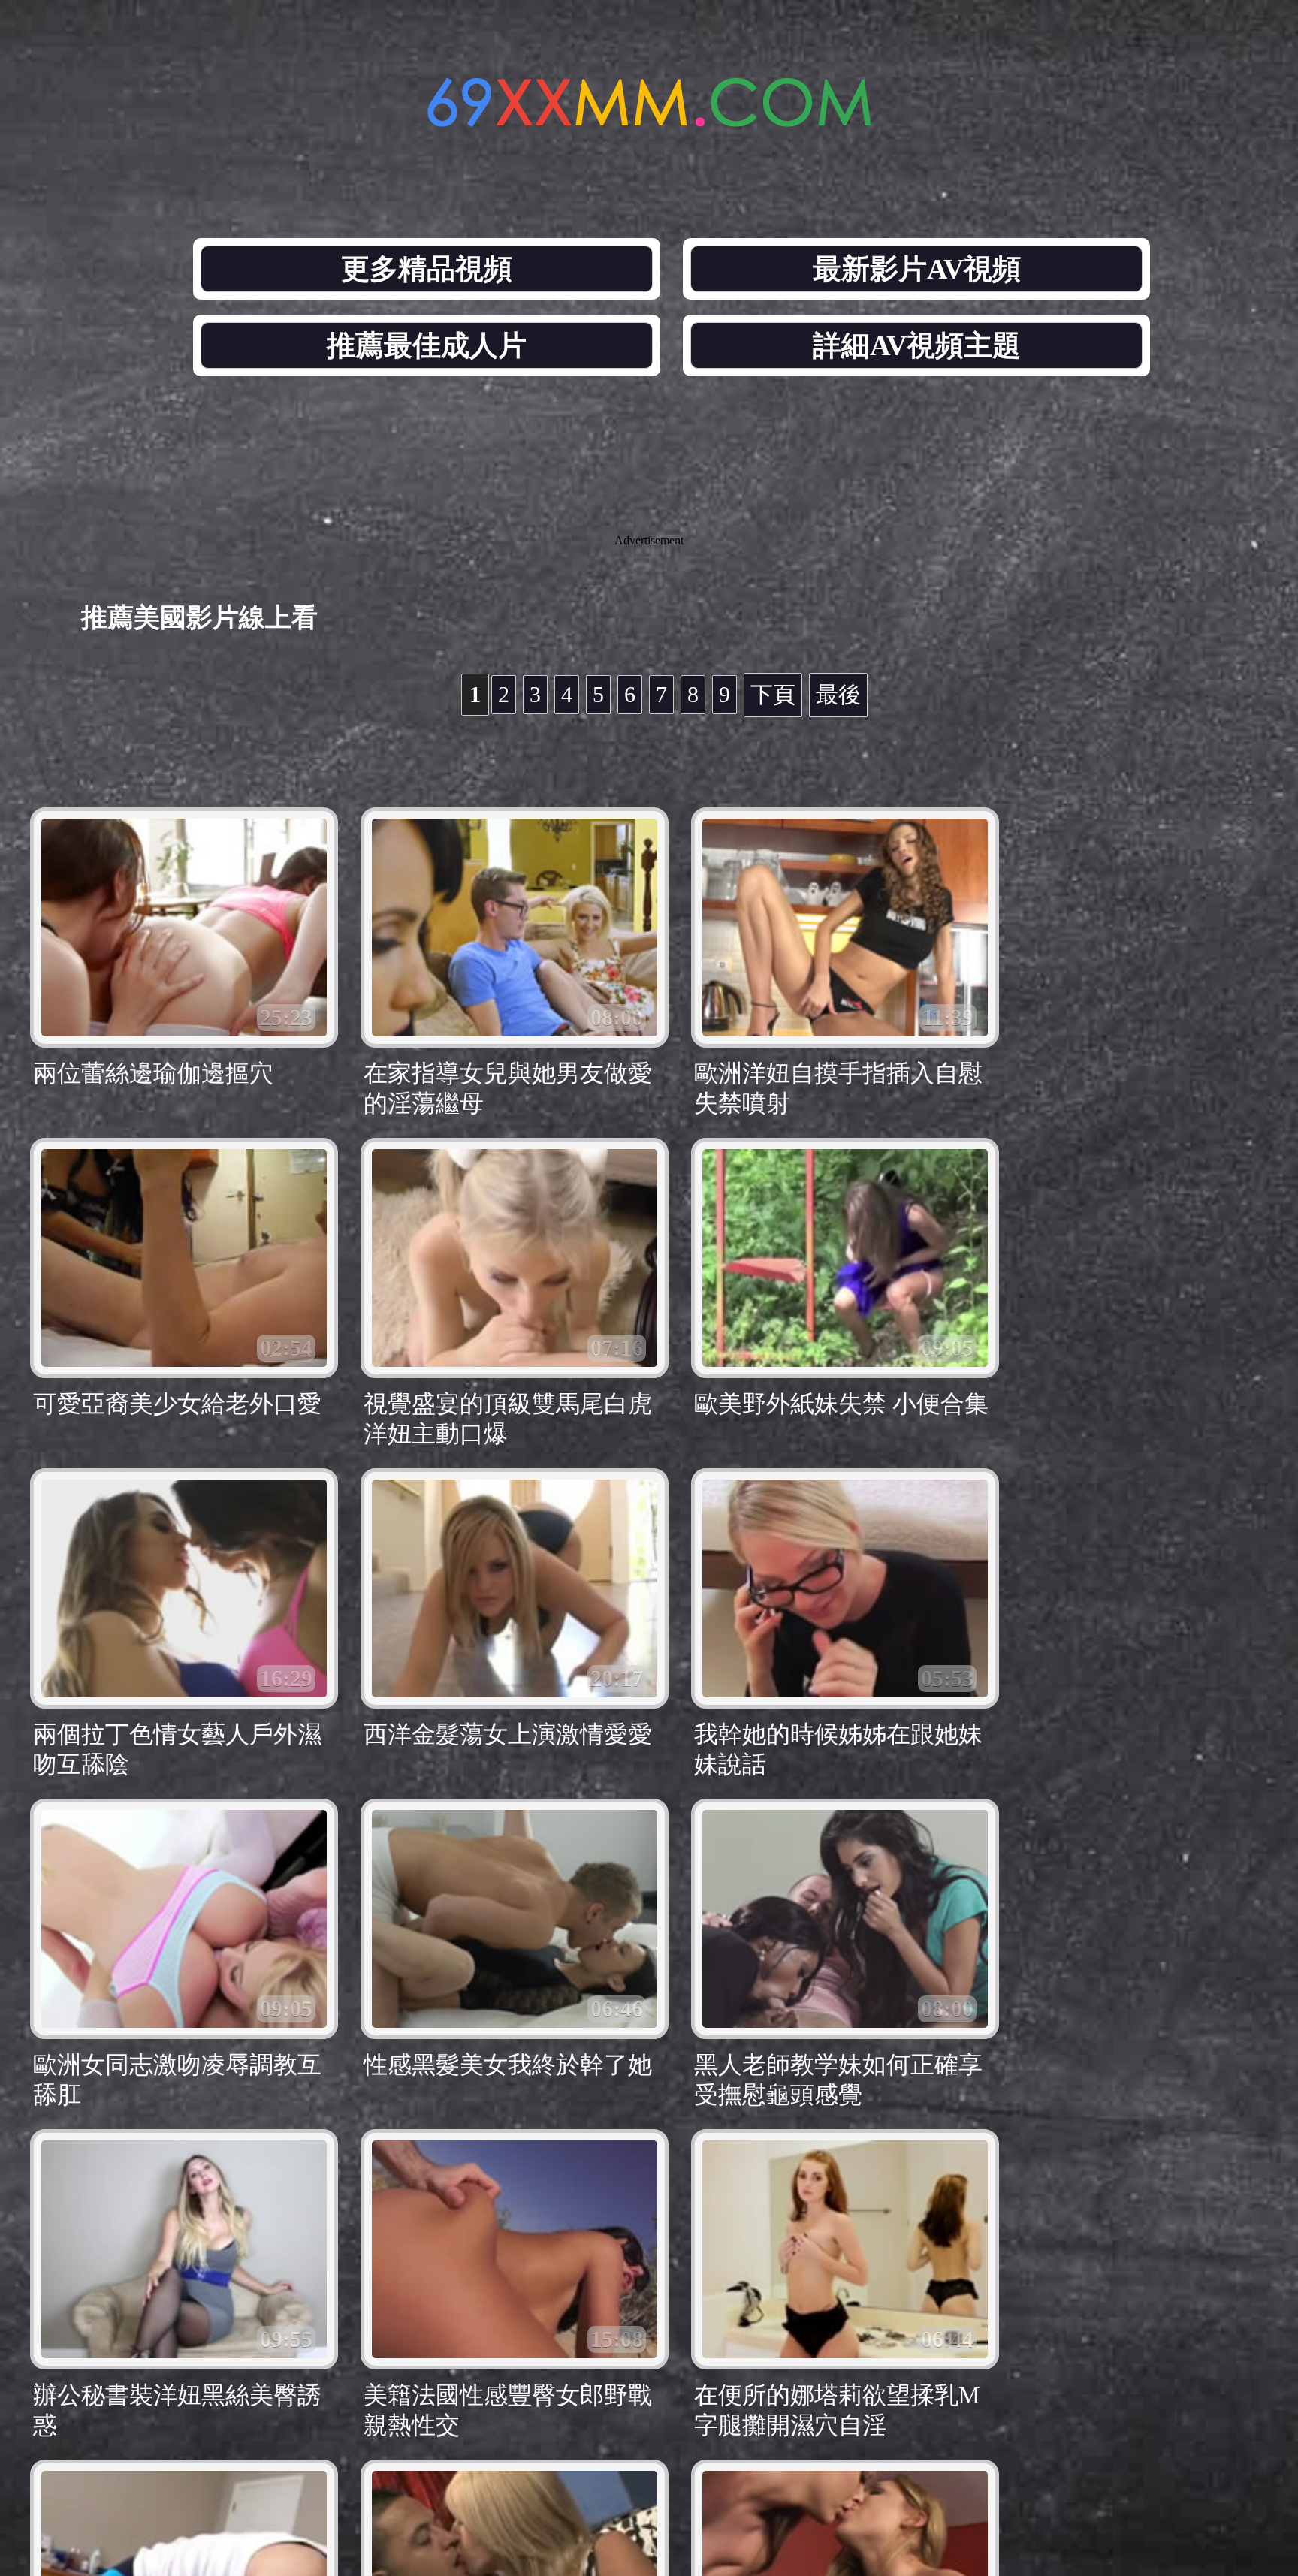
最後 (838, 694)
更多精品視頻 (427, 269)
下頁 (773, 694)
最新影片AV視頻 (917, 269)
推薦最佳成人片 (427, 345)
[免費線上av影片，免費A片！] (649, 118)
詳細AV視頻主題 (917, 345)
